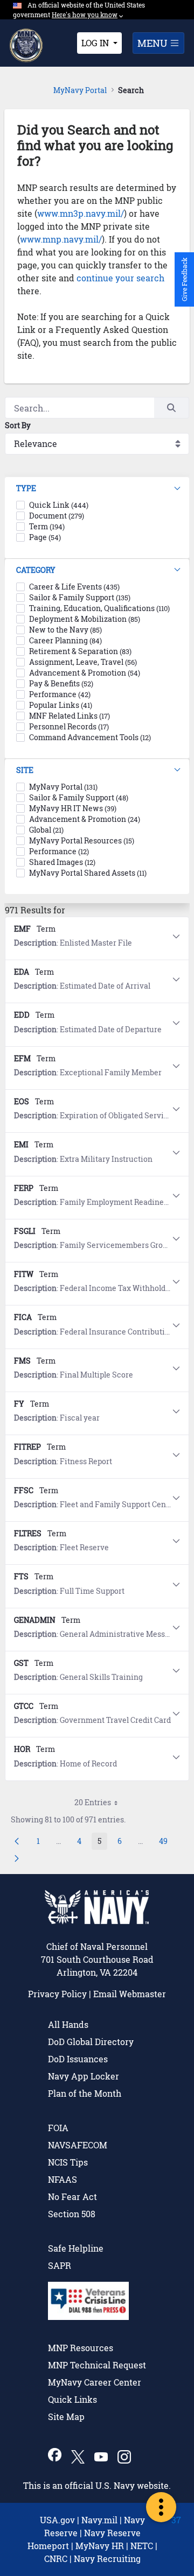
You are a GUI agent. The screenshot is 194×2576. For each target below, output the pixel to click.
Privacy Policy (57, 1994)
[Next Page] (17, 1858)
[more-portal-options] (161, 2507)
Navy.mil (99, 2520)
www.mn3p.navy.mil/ (81, 213)
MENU (154, 43)
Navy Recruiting (107, 2559)
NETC (142, 2546)
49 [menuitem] (166, 1843)
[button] (97, 489)
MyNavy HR (100, 2546)
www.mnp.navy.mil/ (61, 239)
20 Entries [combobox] (93, 1802)
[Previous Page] (17, 1841)
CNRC (56, 2559)
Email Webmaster (130, 1994)
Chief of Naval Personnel (97, 1946)
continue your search (120, 278)
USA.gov (57, 2520)
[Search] (171, 408)
